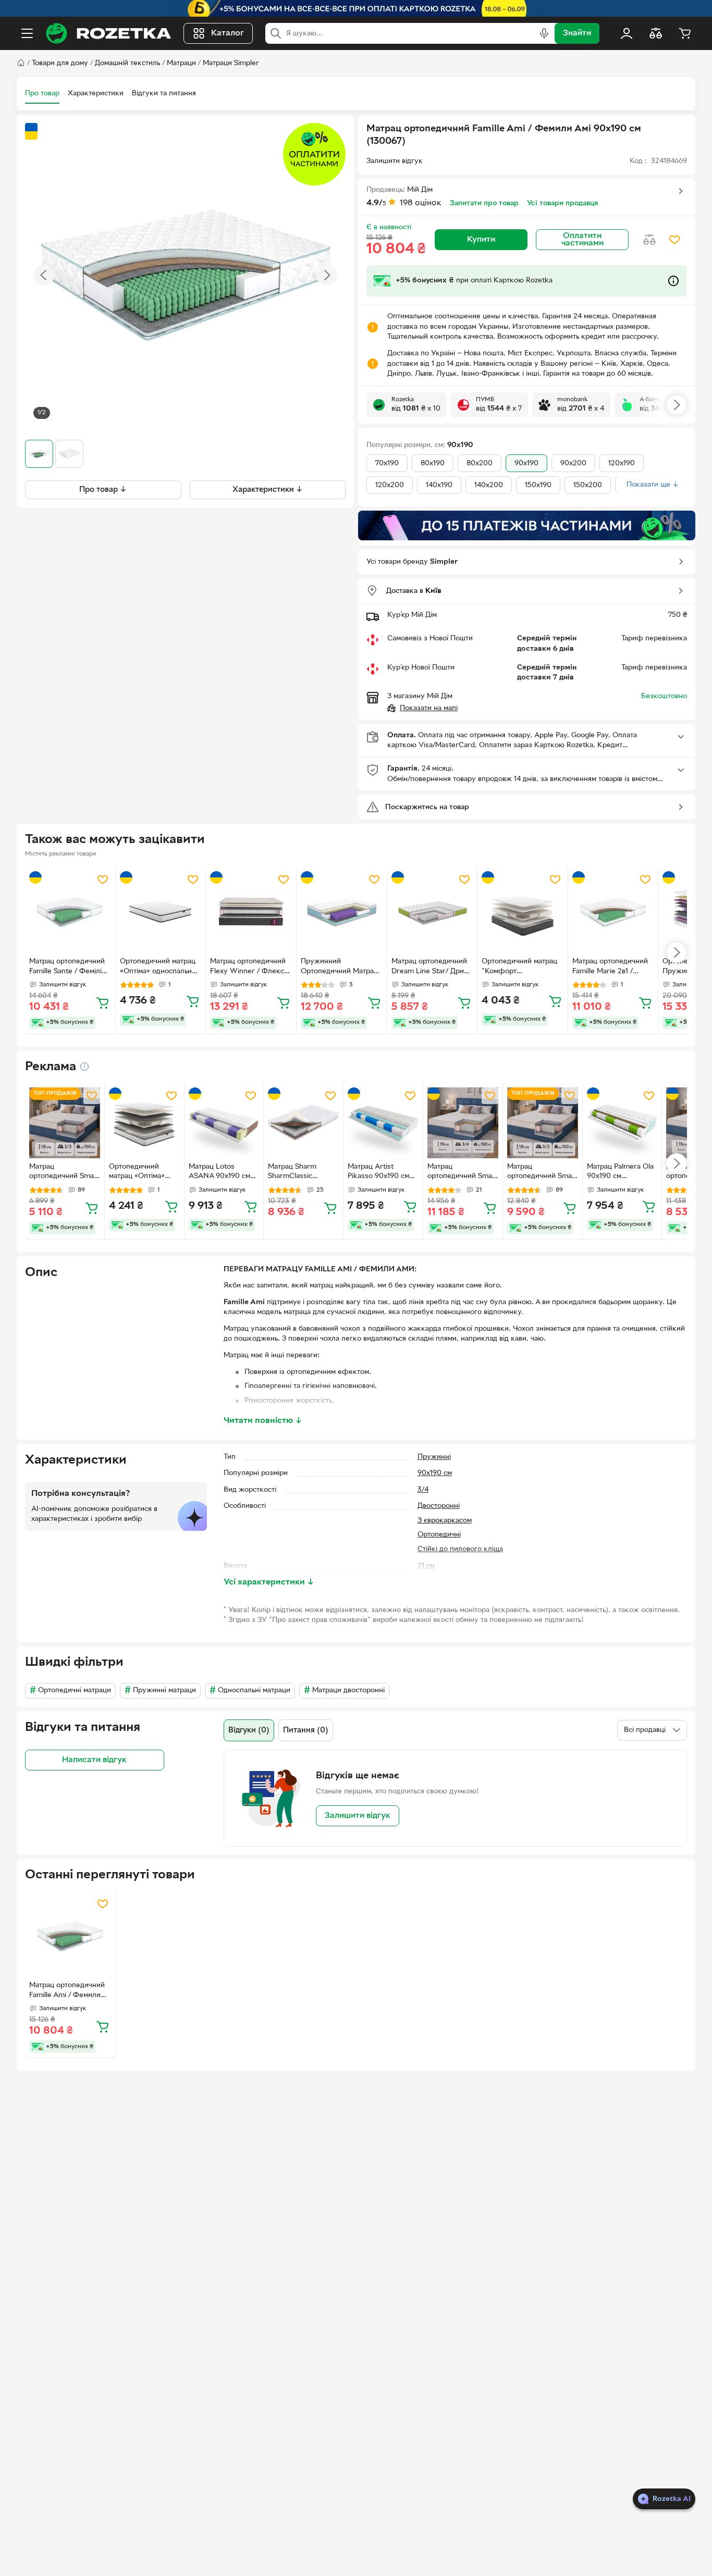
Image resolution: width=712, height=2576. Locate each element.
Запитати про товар (484, 203)
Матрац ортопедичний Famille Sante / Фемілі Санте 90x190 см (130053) (67, 968)
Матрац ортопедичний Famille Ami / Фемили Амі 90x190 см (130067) (69, 1991)
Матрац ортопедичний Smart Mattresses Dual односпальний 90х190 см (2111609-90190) (64, 1173)
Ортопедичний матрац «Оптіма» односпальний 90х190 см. (160, 968)
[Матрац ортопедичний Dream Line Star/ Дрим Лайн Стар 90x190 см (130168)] (432, 912)
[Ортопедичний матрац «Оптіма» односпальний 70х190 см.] (144, 1123)
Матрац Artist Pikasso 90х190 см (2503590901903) (378, 1173)
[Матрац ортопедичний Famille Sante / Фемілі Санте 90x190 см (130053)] (70, 912)
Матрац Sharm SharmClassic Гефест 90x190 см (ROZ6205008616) (298, 1173)
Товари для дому (60, 63)
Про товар (42, 94)
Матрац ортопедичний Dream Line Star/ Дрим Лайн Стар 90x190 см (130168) (430, 968)
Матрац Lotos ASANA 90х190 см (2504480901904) (219, 1173)
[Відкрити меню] (27, 33)
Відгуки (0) (249, 1730)
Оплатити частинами (582, 240)
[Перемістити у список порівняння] (649, 240)
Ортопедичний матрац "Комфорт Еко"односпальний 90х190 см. (519, 968)
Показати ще (653, 485)
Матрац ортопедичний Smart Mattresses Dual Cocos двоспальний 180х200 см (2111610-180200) (463, 1173)
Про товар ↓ (103, 490)
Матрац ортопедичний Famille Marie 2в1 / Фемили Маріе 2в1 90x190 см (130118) (610, 968)
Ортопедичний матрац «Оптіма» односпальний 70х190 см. (137, 1173)
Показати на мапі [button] (429, 708)
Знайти (577, 33)
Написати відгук (94, 1760)
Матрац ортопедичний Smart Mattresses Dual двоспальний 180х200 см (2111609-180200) (542, 1173)
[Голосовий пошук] (544, 33)
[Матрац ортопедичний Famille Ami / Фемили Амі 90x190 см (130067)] (70, 1936)
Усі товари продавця (562, 203)
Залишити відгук (358, 1816)
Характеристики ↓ (268, 490)
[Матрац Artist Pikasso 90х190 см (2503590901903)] (383, 1123)
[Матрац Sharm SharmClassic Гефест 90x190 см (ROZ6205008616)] (303, 1123)
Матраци (181, 63)
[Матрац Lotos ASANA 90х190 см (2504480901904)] (224, 1123)
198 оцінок (421, 203)
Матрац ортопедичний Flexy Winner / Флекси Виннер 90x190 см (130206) (249, 968)
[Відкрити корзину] (685, 33)
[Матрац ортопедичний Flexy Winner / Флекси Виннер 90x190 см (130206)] (251, 912)
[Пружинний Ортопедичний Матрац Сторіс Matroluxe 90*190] (342, 912)
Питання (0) (306, 1730)
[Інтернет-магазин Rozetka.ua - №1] (108, 33)
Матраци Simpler (231, 63)
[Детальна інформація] (84, 1067)
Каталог (228, 33)
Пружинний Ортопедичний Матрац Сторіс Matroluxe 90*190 (339, 968)
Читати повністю (263, 1421)
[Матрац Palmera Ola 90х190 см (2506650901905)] (622, 1123)
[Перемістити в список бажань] (674, 240)
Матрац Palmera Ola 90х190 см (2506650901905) (620, 1173)
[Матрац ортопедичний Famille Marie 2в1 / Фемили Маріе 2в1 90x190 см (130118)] (613, 912)
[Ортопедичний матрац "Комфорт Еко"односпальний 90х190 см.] (523, 912)
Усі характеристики (269, 1582)
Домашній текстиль (127, 63)
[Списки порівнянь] (656, 33)
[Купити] (103, 1002)
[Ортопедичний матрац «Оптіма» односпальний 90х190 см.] (161, 912)
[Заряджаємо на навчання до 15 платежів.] (527, 525)
